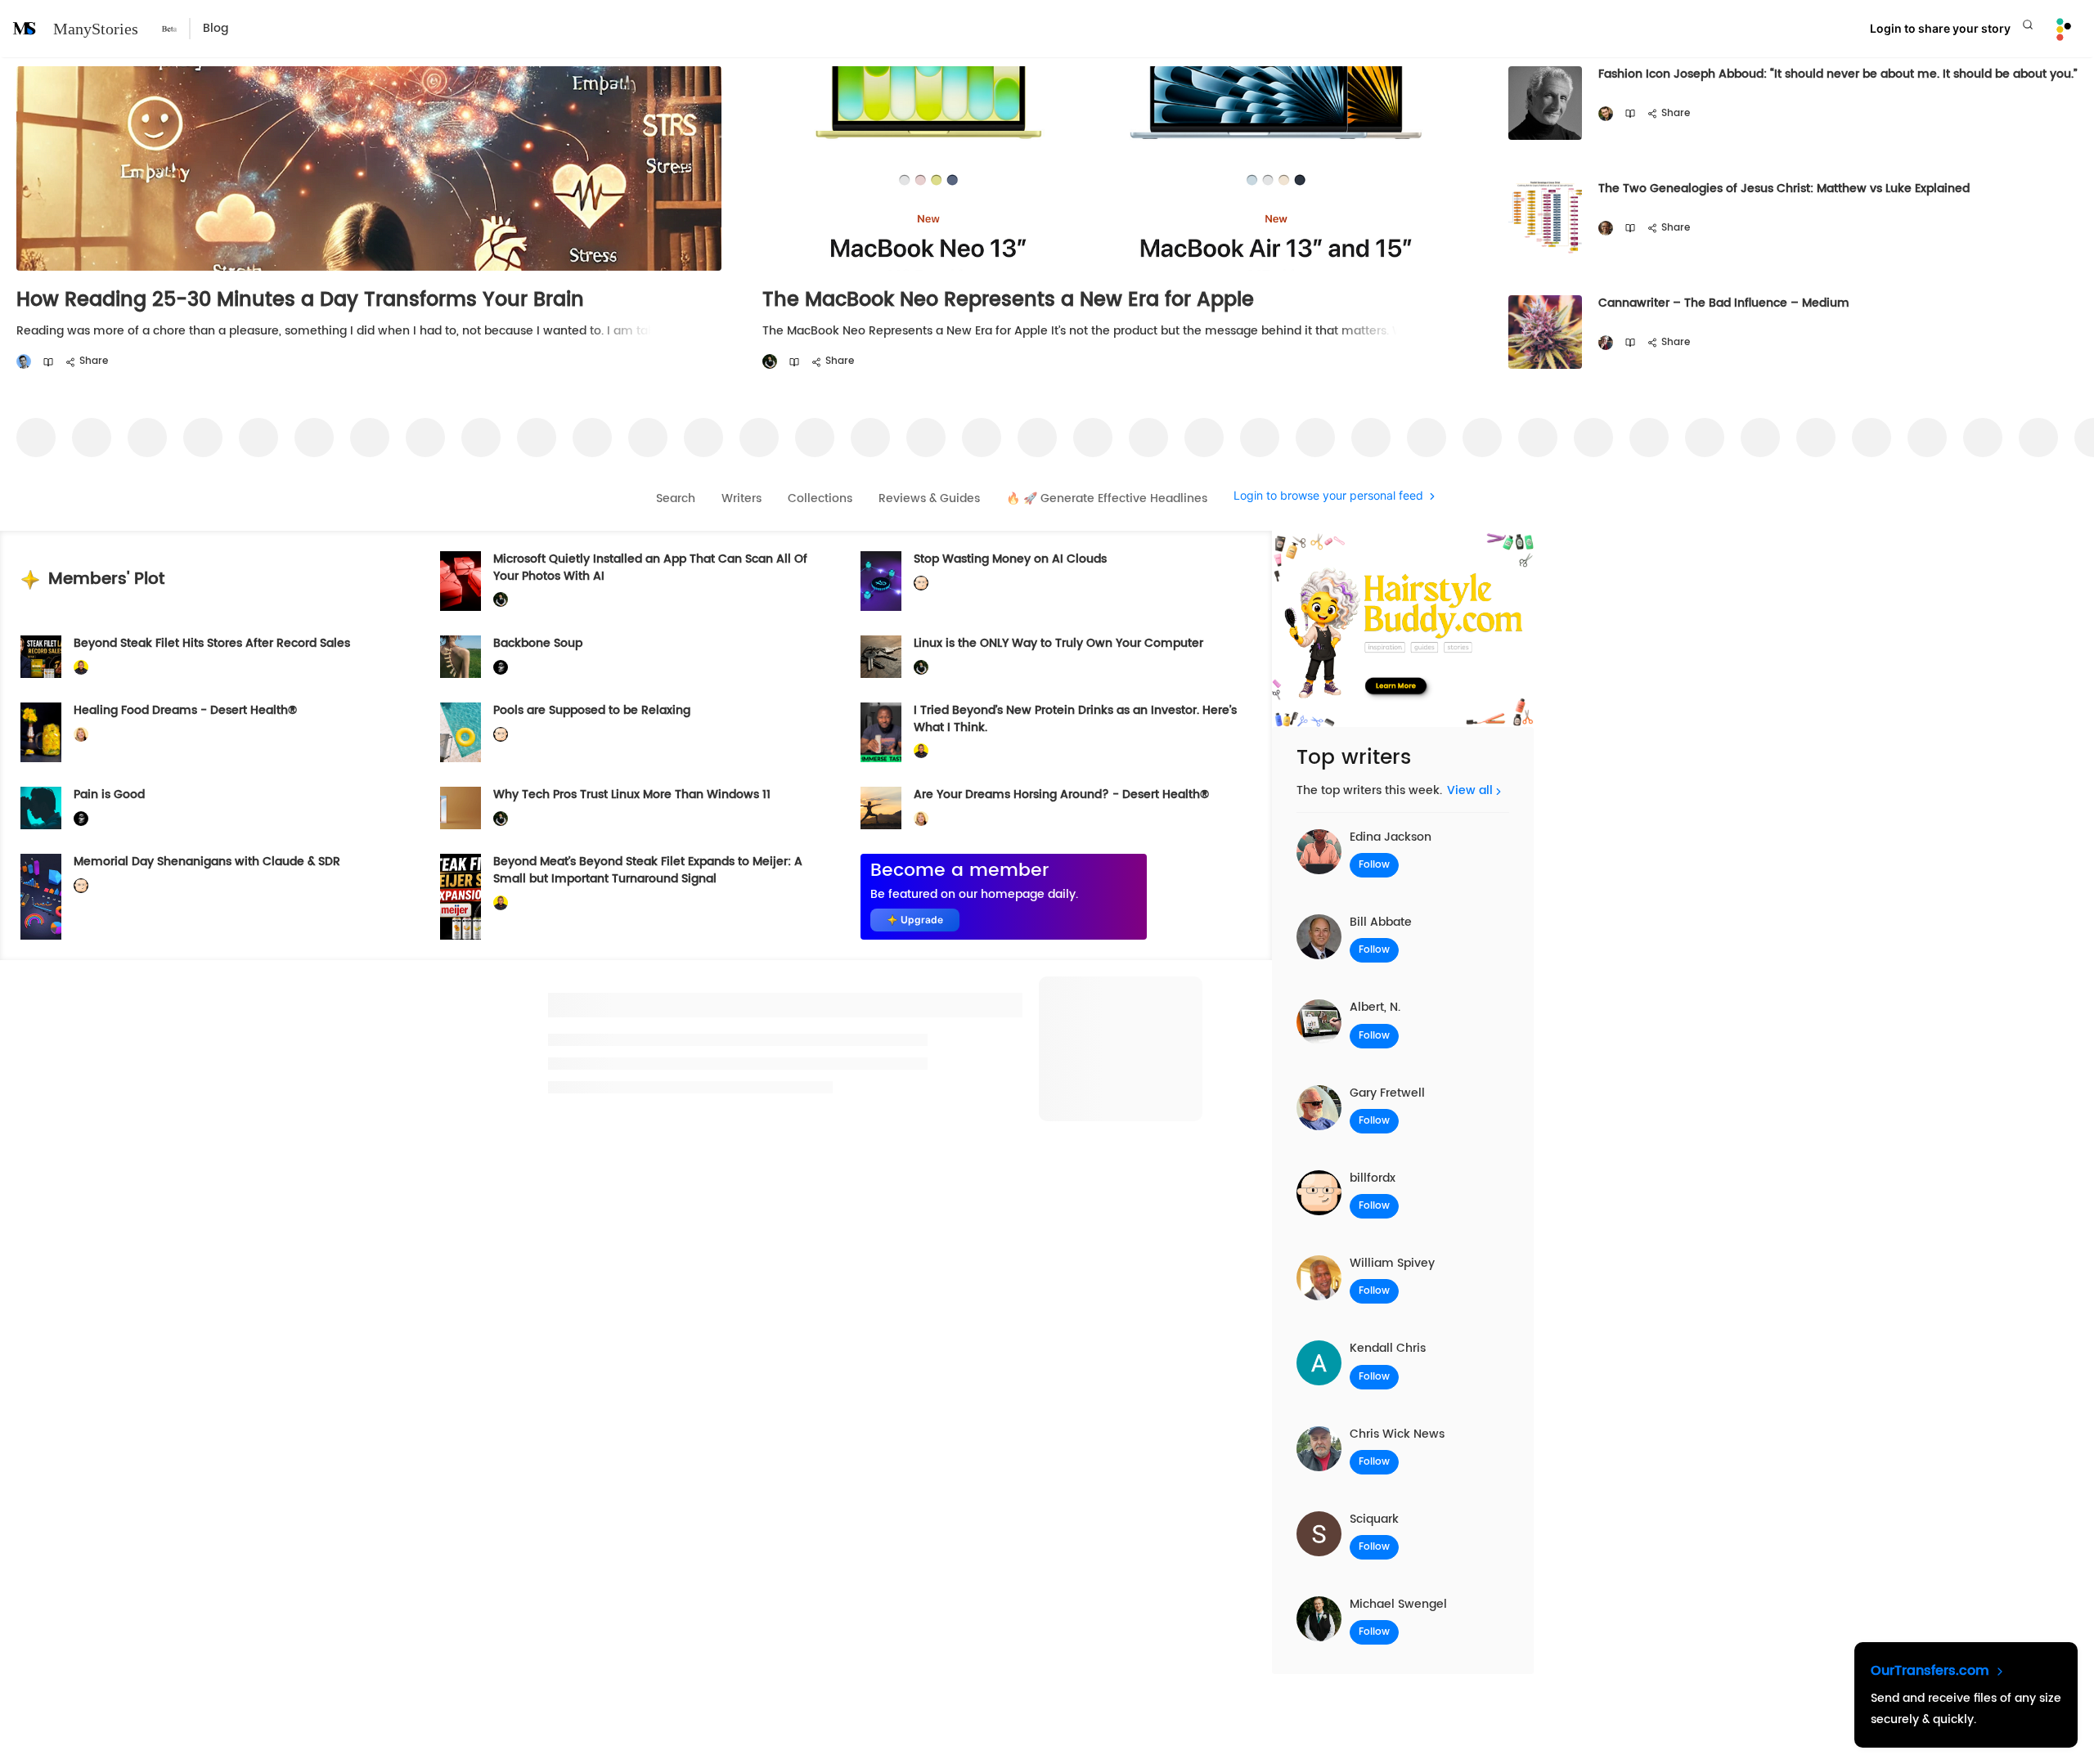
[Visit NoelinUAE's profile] (1606, 229)
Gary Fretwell (1387, 1093)
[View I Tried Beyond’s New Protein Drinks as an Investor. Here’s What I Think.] (881, 732)
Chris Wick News (1397, 1434)
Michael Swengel (1398, 1604)
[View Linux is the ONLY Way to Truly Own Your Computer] (881, 657)
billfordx (1373, 1178)
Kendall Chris (1388, 1348)
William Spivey (1392, 1263)
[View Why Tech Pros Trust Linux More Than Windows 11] (461, 808)
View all (1470, 790)
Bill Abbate (1381, 922)
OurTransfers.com (1932, 1671)
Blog (216, 28)
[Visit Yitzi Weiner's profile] (1606, 114)
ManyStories (96, 29)
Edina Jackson (1391, 837)
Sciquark (1374, 1519)
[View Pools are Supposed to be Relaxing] (461, 732)
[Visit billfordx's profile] (921, 584)
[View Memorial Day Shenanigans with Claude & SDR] (41, 896)
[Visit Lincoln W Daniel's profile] (81, 667)
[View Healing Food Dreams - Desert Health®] (41, 732)
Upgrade (922, 920)
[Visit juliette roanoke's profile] (501, 667)
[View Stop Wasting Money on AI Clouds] (881, 581)
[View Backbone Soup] (461, 657)
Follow (1374, 865)
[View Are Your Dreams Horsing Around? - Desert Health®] (881, 808)
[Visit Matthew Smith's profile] (1606, 343)
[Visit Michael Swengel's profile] (770, 362)
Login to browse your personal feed (1328, 496)
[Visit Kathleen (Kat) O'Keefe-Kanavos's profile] (81, 735)
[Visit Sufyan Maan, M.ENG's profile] (24, 362)
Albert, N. (1375, 1007)
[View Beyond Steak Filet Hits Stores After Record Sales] (41, 657)
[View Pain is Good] (41, 808)
